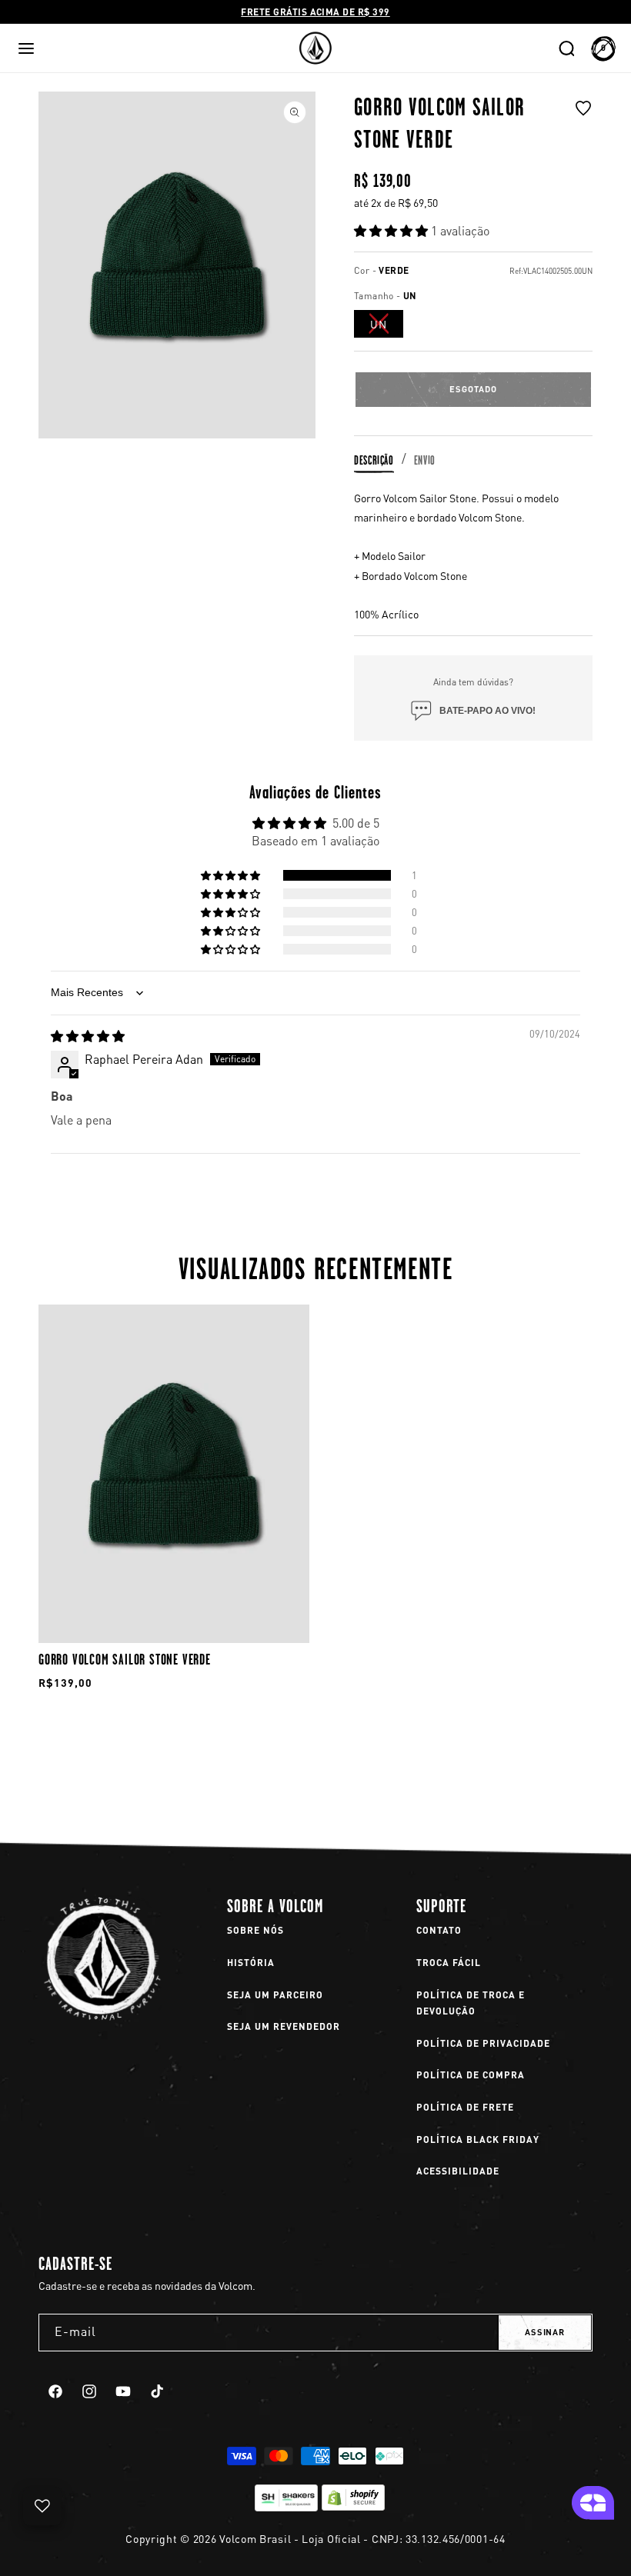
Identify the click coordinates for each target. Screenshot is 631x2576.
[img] (88, 1036)
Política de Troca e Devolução (471, 2003)
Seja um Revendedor (284, 2026)
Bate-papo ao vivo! (487, 711)
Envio (425, 460)
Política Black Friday (478, 2139)
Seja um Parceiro (275, 1995)
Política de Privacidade (483, 2043)
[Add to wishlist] (583, 127)
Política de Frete (465, 2107)
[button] (26, 48)
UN (387, 327)
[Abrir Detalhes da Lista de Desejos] (42, 2506)
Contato (439, 1930)
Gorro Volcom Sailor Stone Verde (125, 1659)
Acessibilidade (458, 2171)
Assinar (545, 2332)
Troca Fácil (449, 1963)
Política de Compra (471, 2075)
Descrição (374, 460)
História (251, 1963)
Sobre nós (255, 1930)
